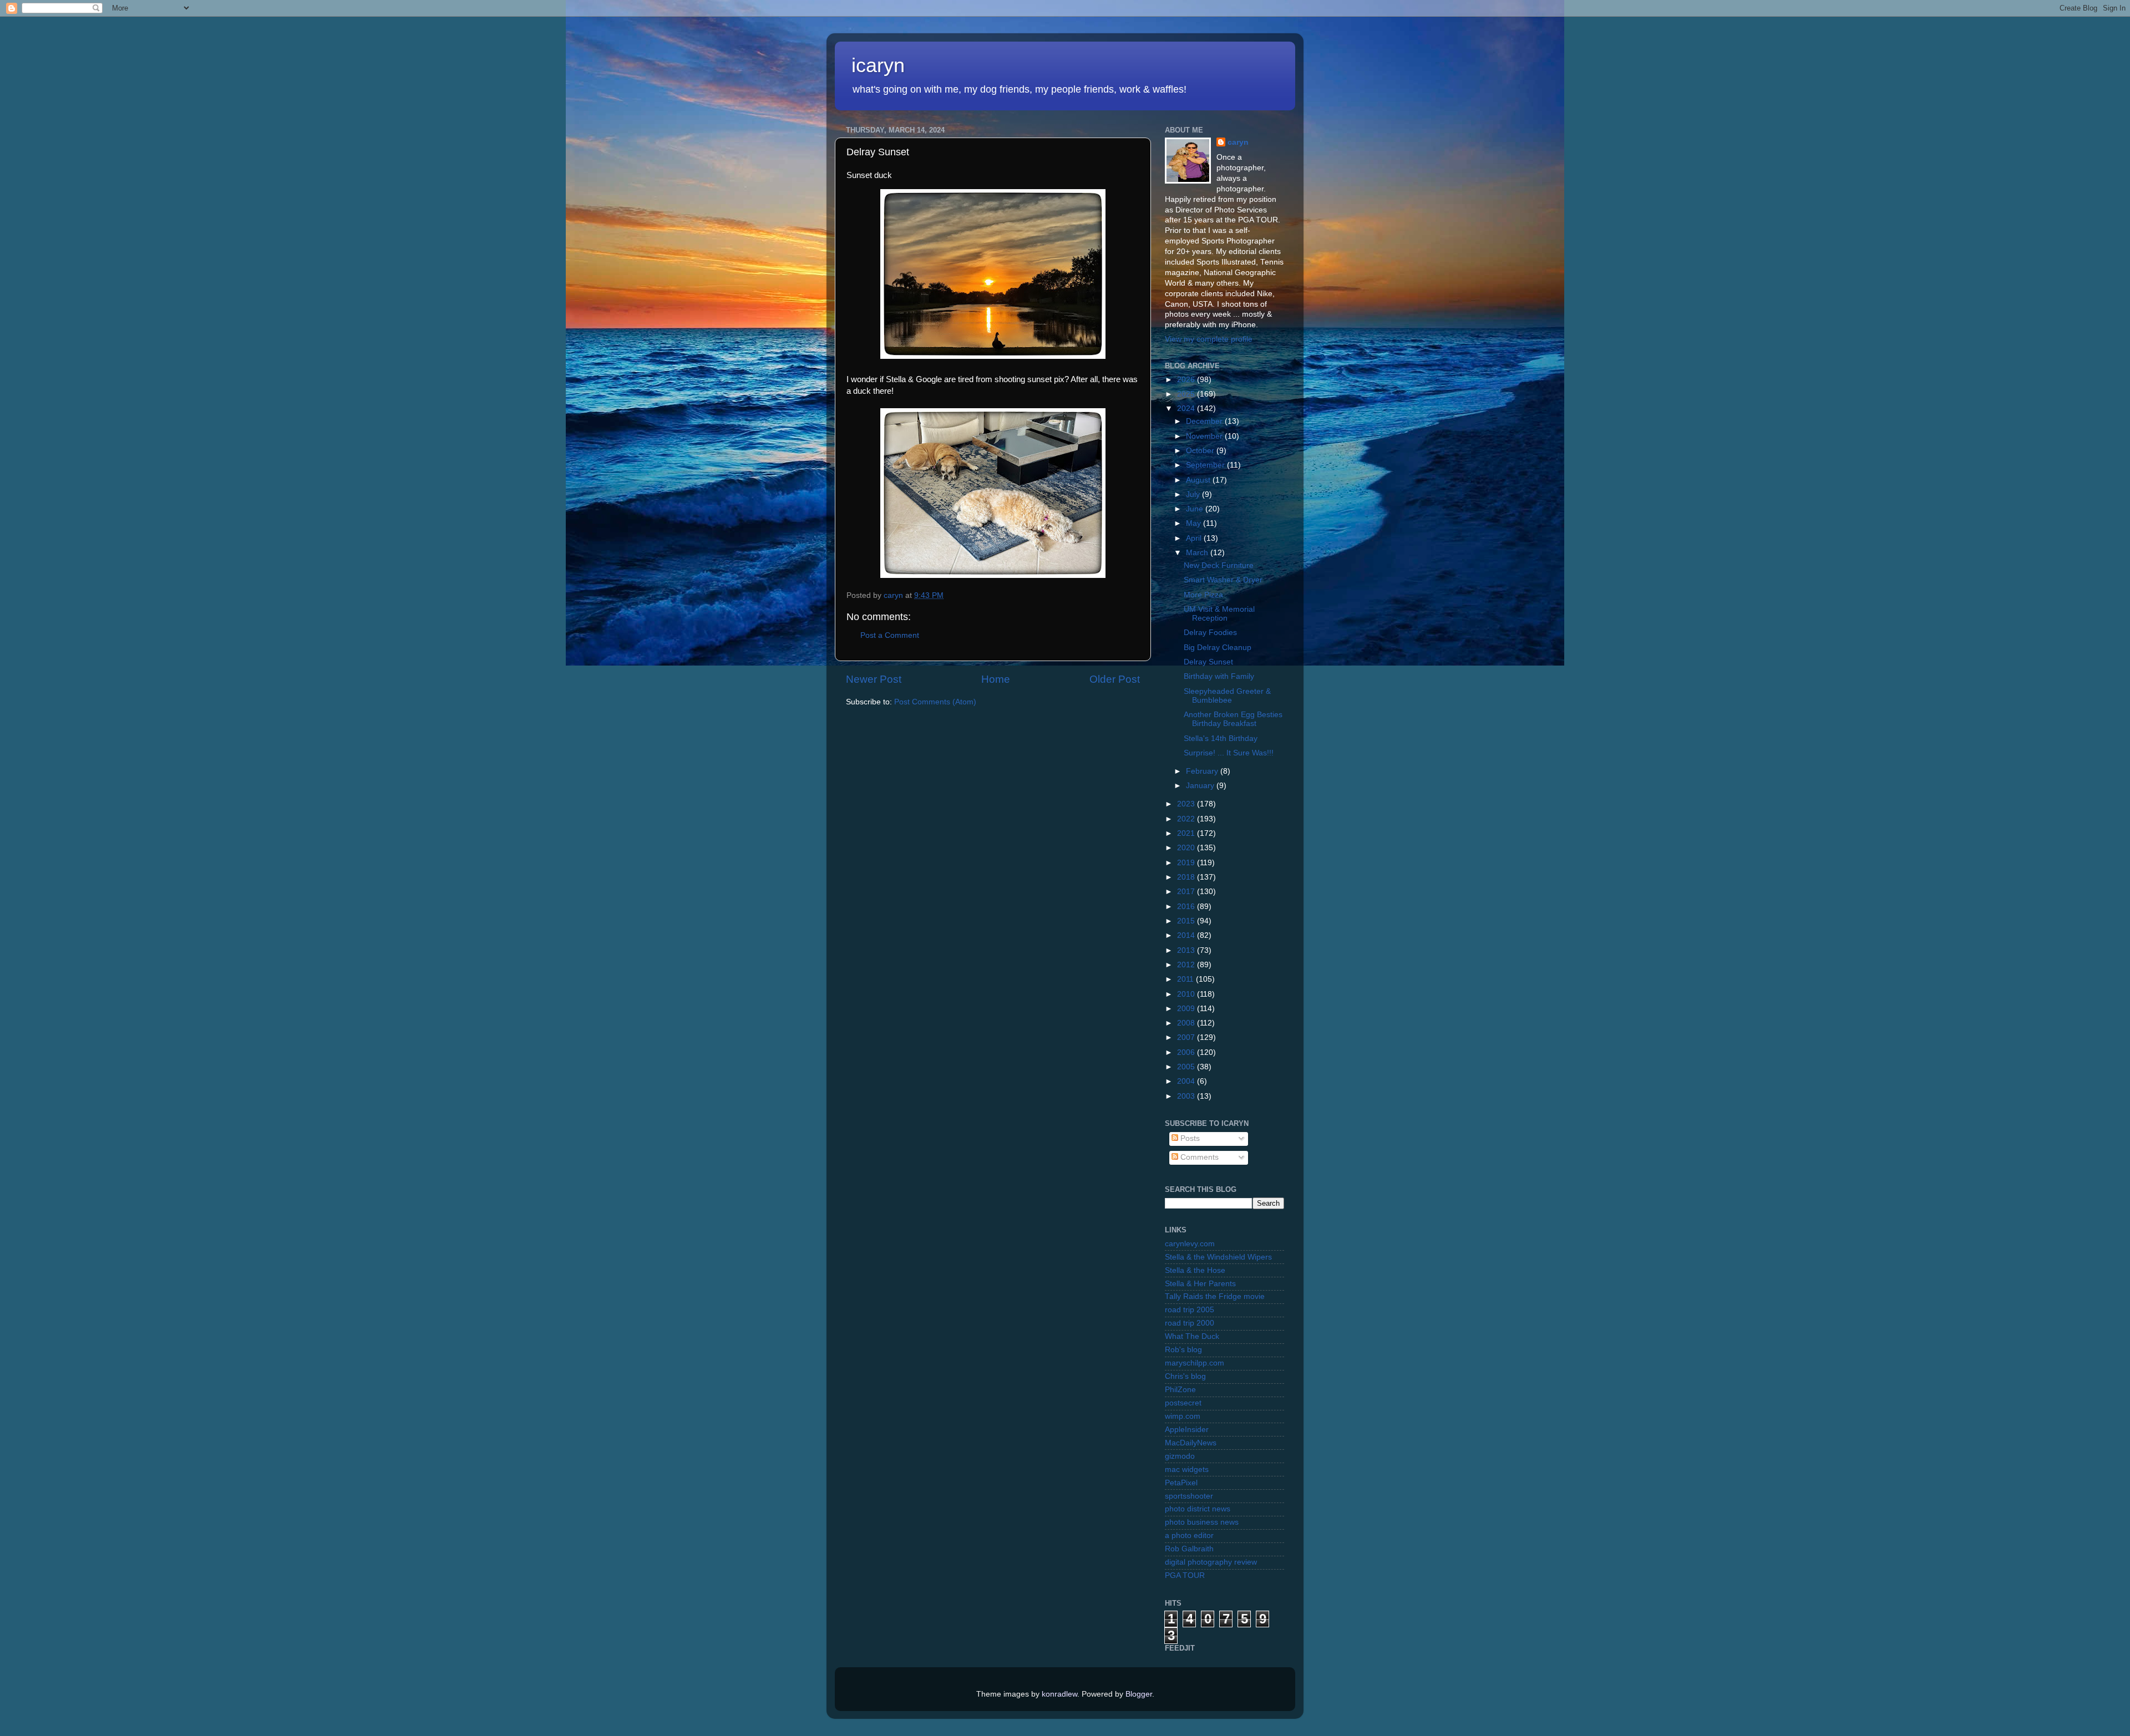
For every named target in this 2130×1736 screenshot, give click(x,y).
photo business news (1202, 1522)
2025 (1187, 394)
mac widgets (1187, 1469)
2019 (1187, 863)
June (1196, 509)
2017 (1187, 892)
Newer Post (874, 679)
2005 (1187, 1067)
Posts (1189, 1138)
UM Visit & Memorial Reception (1219, 614)
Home (996, 679)
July (1194, 494)
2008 (1187, 1023)
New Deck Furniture (1219, 565)
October (1201, 451)
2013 (1187, 950)
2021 (1187, 833)
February (1203, 771)
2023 (1187, 804)
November (1205, 436)
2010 (1187, 994)
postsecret (1183, 1403)
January (1201, 786)
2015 (1187, 921)
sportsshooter (1189, 1496)
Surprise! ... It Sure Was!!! (1229, 753)
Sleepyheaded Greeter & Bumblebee (1227, 696)
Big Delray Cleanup (1218, 648)
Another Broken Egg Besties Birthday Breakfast (1233, 719)
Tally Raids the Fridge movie (1215, 1296)
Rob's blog (1183, 1350)
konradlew (1059, 1694)
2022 (1187, 819)
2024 (1187, 408)
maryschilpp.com (1195, 1363)
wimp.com (1183, 1416)
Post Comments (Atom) (935, 702)
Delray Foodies (1210, 633)
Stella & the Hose (1195, 1270)
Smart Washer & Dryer (1223, 580)
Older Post (1115, 679)
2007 (1187, 1037)
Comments (1198, 1157)
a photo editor (1189, 1536)
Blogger (1139, 1694)
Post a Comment (890, 635)
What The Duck (1192, 1336)
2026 (1187, 380)
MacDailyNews (1191, 1443)
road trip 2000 (1190, 1323)
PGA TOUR (1185, 1575)
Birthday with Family (1219, 676)
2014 (1187, 935)
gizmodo (1180, 1456)
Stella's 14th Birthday (1221, 738)
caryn (1238, 142)
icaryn (878, 65)
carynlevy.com (1190, 1244)
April (1195, 538)
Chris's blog (1185, 1376)
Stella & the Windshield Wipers (1218, 1257)
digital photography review (1211, 1562)
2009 (1187, 1009)
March (1198, 553)
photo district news (1198, 1509)
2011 (1186, 979)
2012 (1187, 965)
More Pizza (1203, 595)
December (1205, 421)
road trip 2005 (1190, 1310)
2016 (1187, 907)
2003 (1187, 1096)
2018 (1187, 877)
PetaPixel (1181, 1483)
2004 (1187, 1081)
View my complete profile (1209, 339)
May (1195, 523)
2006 (1187, 1052)
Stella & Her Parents (1200, 1284)
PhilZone (1180, 1390)
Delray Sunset (1208, 662)
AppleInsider (1187, 1430)
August (1199, 480)
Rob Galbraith (1189, 1549)
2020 (1187, 848)
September (1206, 465)
